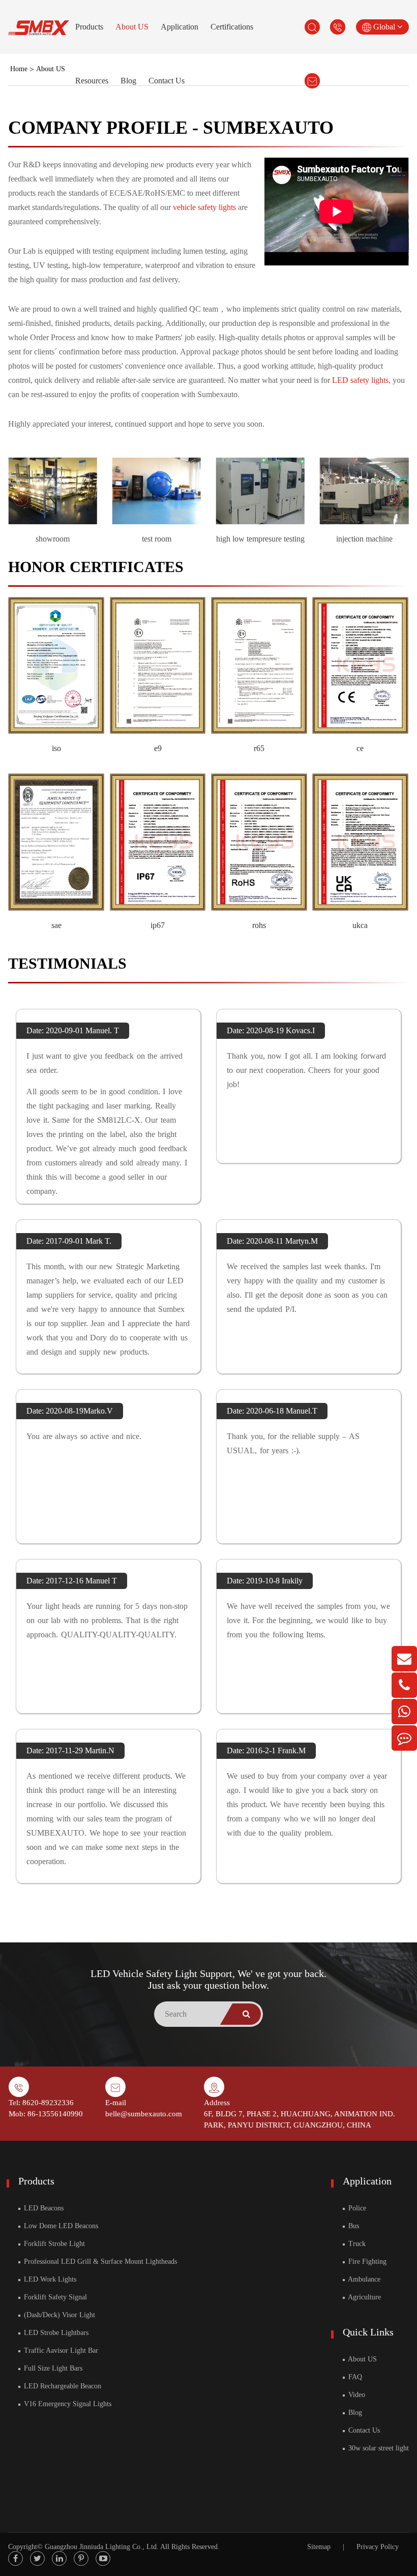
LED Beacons (43, 2208)
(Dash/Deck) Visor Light (58, 2315)
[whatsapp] (404, 1712)
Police (356, 2208)
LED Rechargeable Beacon (62, 2386)
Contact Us (167, 81)
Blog (128, 81)
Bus (353, 2226)
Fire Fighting (366, 2262)
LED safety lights (360, 380)
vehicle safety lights (204, 207)
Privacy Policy (378, 2547)
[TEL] (404, 1685)
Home (19, 69)
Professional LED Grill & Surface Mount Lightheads (99, 2262)
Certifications (232, 27)
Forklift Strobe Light (53, 2244)
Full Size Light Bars (52, 2368)
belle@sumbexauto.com (144, 2114)
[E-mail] (404, 1659)
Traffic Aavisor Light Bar (60, 2350)
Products (89, 27)
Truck (356, 2244)
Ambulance (363, 2279)
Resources (92, 81)
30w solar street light (378, 2448)
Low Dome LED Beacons (60, 2226)
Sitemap (319, 2547)
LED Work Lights (49, 2279)
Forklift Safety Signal (54, 2297)
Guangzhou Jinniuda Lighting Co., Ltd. (102, 2547)
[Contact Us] (404, 1738)
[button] (21, 499)
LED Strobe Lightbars (55, 2333)
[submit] (247, 2014)
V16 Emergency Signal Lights (67, 2404)
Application (180, 27)
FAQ (354, 2377)
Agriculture (364, 2297)
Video (356, 2395)
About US (132, 27)
